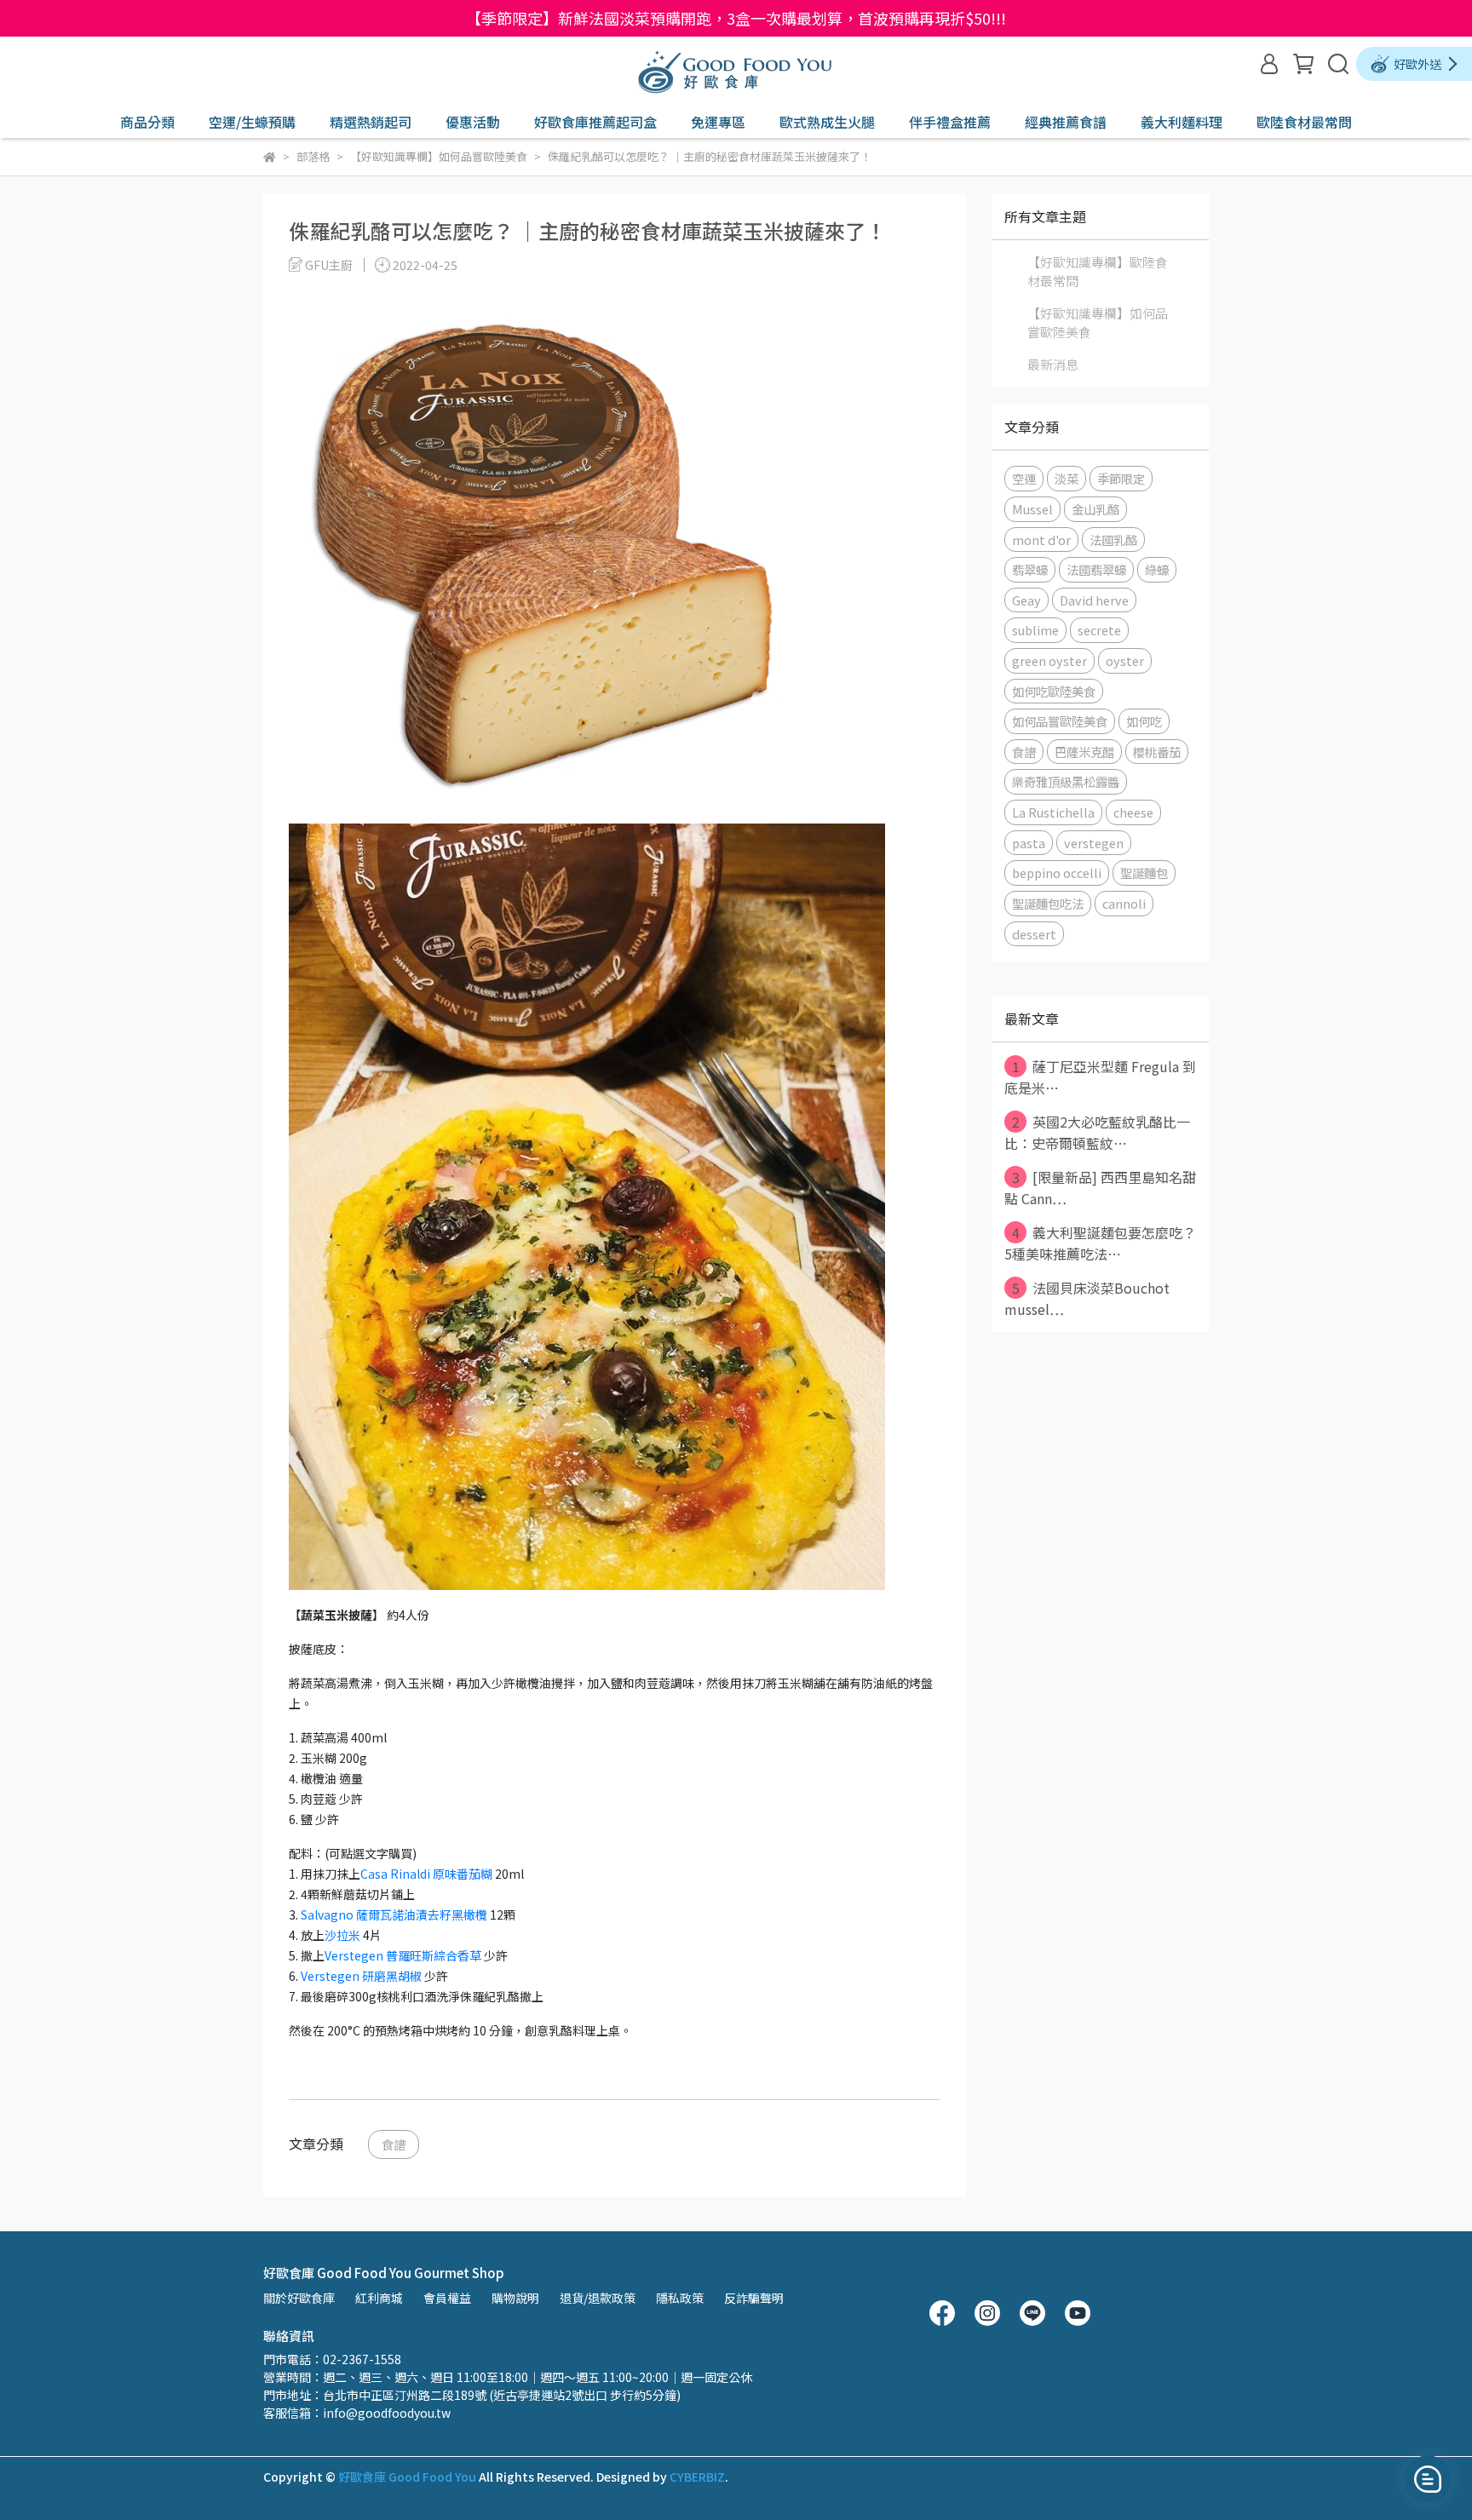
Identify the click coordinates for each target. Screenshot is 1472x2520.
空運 (1024, 478)
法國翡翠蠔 (1096, 569)
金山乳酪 (1095, 509)
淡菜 (1067, 478)
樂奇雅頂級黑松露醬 (1066, 781)
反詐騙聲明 (754, 2298)
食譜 (394, 2144)
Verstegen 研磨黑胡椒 (361, 1976)
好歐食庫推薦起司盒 (595, 122)
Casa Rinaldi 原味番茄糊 (426, 1874)
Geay (1026, 600)
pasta (1029, 843)
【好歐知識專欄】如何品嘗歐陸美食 (1098, 323)
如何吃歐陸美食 (1054, 691)
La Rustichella (1053, 812)
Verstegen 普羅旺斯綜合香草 (403, 1955)
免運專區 (718, 122)
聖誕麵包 (1144, 873)
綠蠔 (1157, 569)
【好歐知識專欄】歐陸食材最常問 (1098, 272)
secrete (1099, 630)
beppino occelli (1057, 873)
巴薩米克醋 (1084, 752)
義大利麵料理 (1182, 122)
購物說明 (515, 2298)
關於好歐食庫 (299, 2298)
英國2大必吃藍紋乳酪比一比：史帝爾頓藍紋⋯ (1097, 1132)
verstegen (1094, 843)
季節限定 (1121, 478)
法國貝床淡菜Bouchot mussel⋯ (1087, 1298)
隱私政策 (680, 2298)
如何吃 (1144, 721)
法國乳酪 (1113, 540)
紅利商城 (379, 2298)
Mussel (1032, 509)
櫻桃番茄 (1157, 752)
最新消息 (1053, 364)
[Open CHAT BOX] (1428, 2479)
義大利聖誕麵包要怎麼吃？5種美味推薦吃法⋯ (1100, 1243)
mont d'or (1041, 540)
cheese (1133, 812)
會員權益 (447, 2298)
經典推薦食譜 (1066, 122)
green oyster (1049, 660)
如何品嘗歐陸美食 (1060, 721)
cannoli (1124, 903)
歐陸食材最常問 (1304, 122)
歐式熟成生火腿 (827, 122)
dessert (1034, 934)
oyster (1125, 660)
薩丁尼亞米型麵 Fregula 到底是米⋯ (1100, 1077)
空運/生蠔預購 (252, 122)
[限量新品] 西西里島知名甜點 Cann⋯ (1100, 1188)
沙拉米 (342, 1935)
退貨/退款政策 (598, 2298)
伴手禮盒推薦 (950, 122)
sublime (1035, 630)
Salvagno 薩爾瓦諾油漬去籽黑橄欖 (394, 1914)
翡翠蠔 (1030, 569)
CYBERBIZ (697, 2477)
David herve (1094, 600)
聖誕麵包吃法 (1048, 903)
